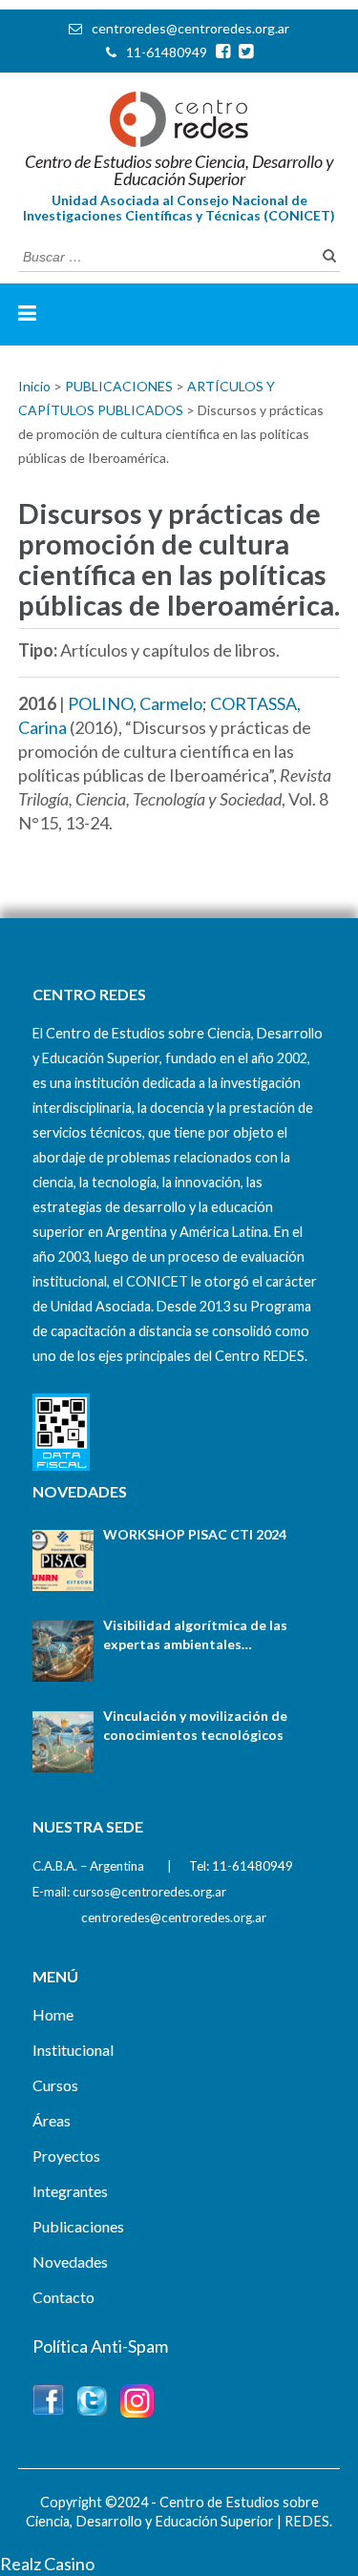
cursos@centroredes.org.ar (149, 1892)
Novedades (70, 2262)
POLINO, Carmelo (135, 703)
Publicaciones (78, 2226)
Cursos (55, 2085)
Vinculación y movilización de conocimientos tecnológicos (195, 1725)
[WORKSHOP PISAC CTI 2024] (63, 1560)
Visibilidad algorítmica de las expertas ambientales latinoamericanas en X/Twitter (201, 1635)
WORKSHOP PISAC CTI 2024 (195, 1534)
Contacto (63, 2297)
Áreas (52, 2120)
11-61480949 (167, 52)
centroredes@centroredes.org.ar (190, 28)
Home (53, 2014)
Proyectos (66, 2156)
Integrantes (70, 2191)
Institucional (73, 2050)
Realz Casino (47, 2564)
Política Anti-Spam (100, 2346)
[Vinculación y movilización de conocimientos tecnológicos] (63, 1742)
